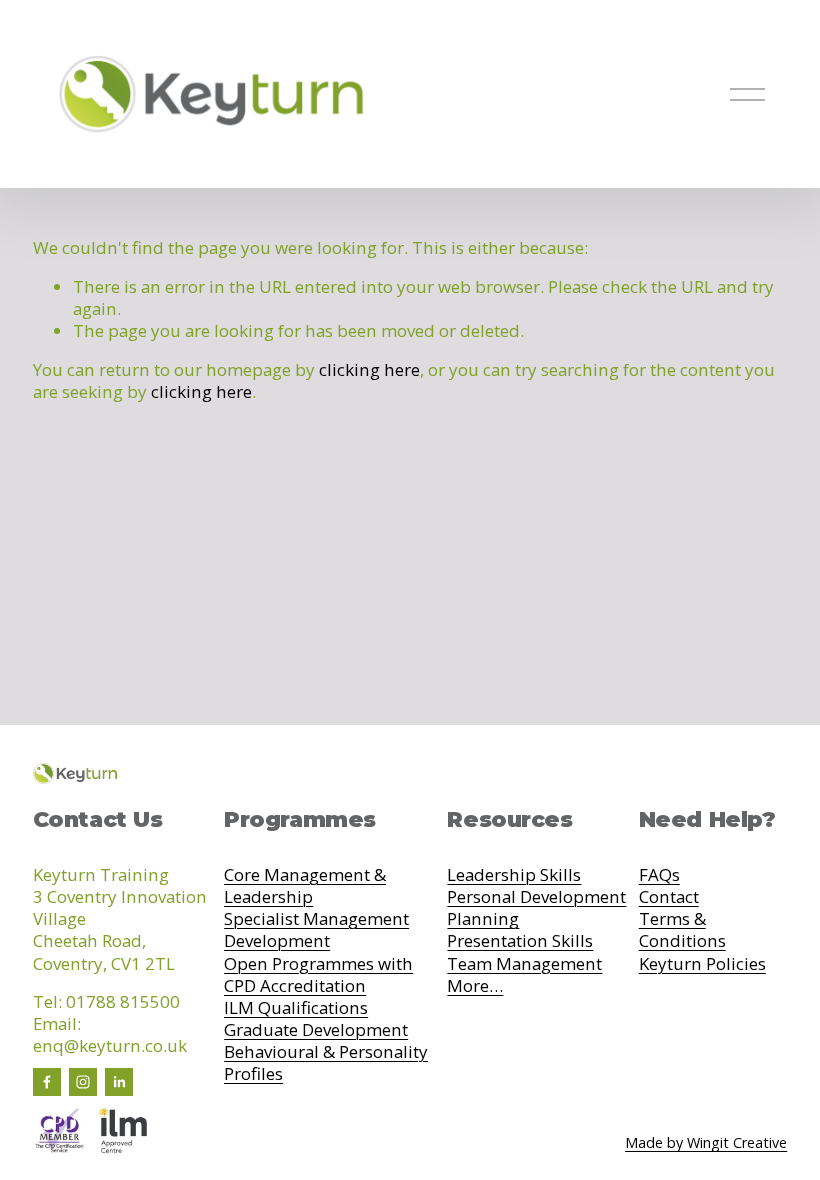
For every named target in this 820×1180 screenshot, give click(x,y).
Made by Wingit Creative (706, 1143)
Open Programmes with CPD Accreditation (318, 975)
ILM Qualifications (296, 1008)
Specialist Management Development (316, 930)
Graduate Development (316, 1030)
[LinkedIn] (119, 1082)
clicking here (369, 369)
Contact (669, 897)
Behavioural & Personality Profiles (326, 1063)
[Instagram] (83, 1082)
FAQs (659, 875)
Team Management (524, 964)
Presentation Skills (520, 941)
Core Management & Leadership (305, 886)
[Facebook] (47, 1082)
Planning (483, 919)
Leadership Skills (514, 875)
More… (475, 986)
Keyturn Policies (702, 964)
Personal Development (536, 897)
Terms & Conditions (682, 930)
